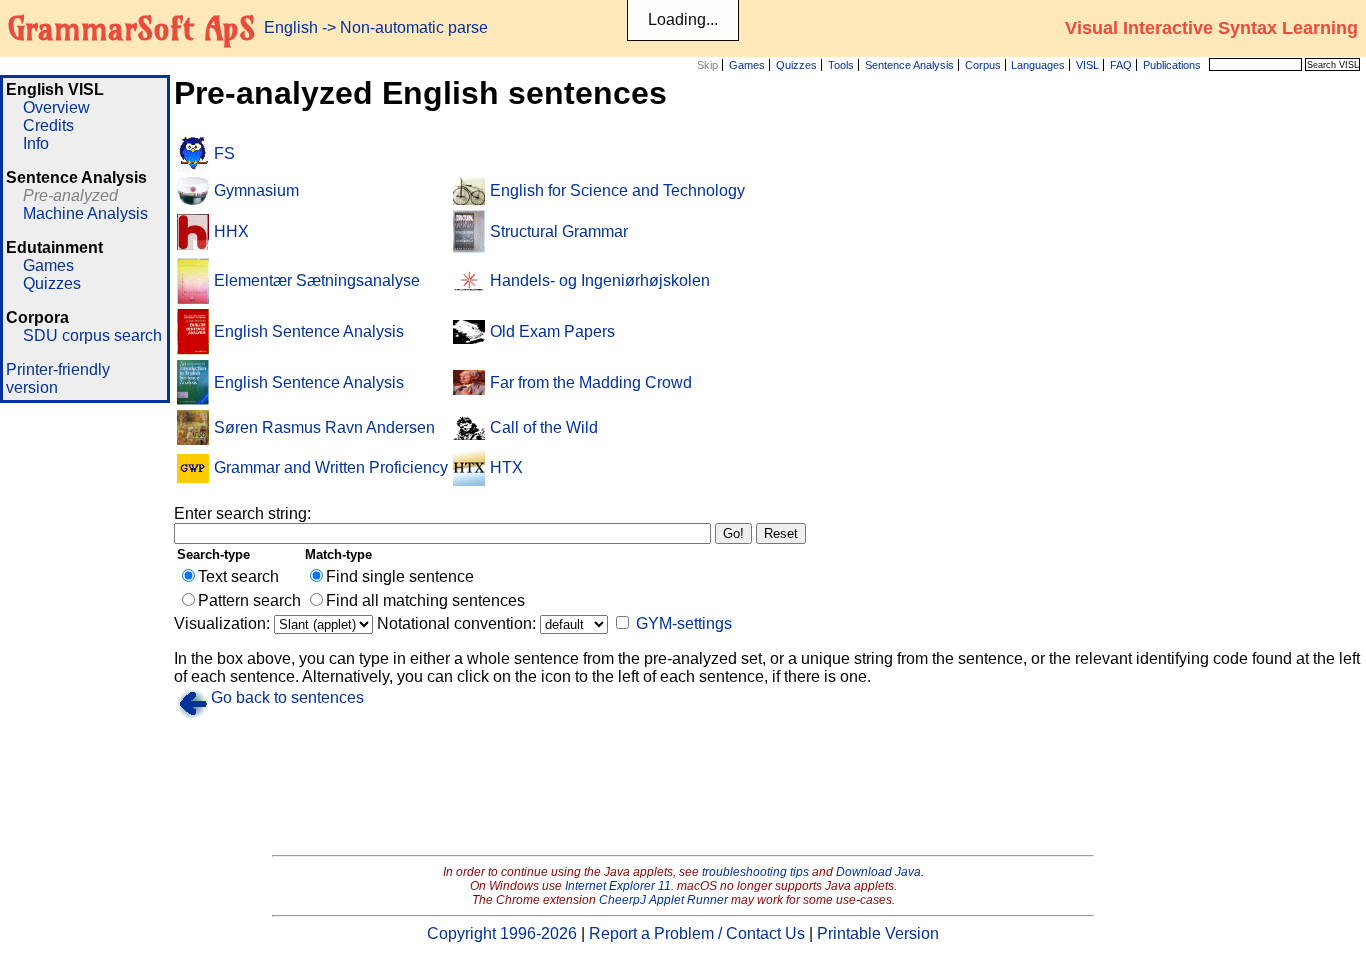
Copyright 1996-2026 (502, 933)
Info (36, 143)
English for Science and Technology (617, 190)
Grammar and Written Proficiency (331, 467)
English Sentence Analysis (309, 331)
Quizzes (796, 65)
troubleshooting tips (755, 872)
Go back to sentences (287, 697)
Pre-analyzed (70, 195)
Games (747, 65)
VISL (1087, 65)
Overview (56, 107)
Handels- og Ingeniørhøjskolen (600, 280)
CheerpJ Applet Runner (663, 900)
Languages (1038, 65)
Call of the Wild (544, 427)
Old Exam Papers (552, 331)
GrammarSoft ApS (131, 28)
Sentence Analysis (909, 65)
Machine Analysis (85, 213)
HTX (506, 467)
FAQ (1121, 65)
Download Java (878, 872)
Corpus (983, 65)
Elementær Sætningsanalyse (317, 280)
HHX (231, 231)
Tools (841, 65)
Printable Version (878, 933)
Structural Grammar (559, 231)
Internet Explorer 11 (618, 886)
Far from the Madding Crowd (591, 382)
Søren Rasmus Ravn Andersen (324, 427)
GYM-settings (684, 623)
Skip (707, 65)
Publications (1172, 65)
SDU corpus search (92, 335)
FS (224, 153)
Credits (48, 125)
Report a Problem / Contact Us (697, 933)
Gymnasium (256, 190)
